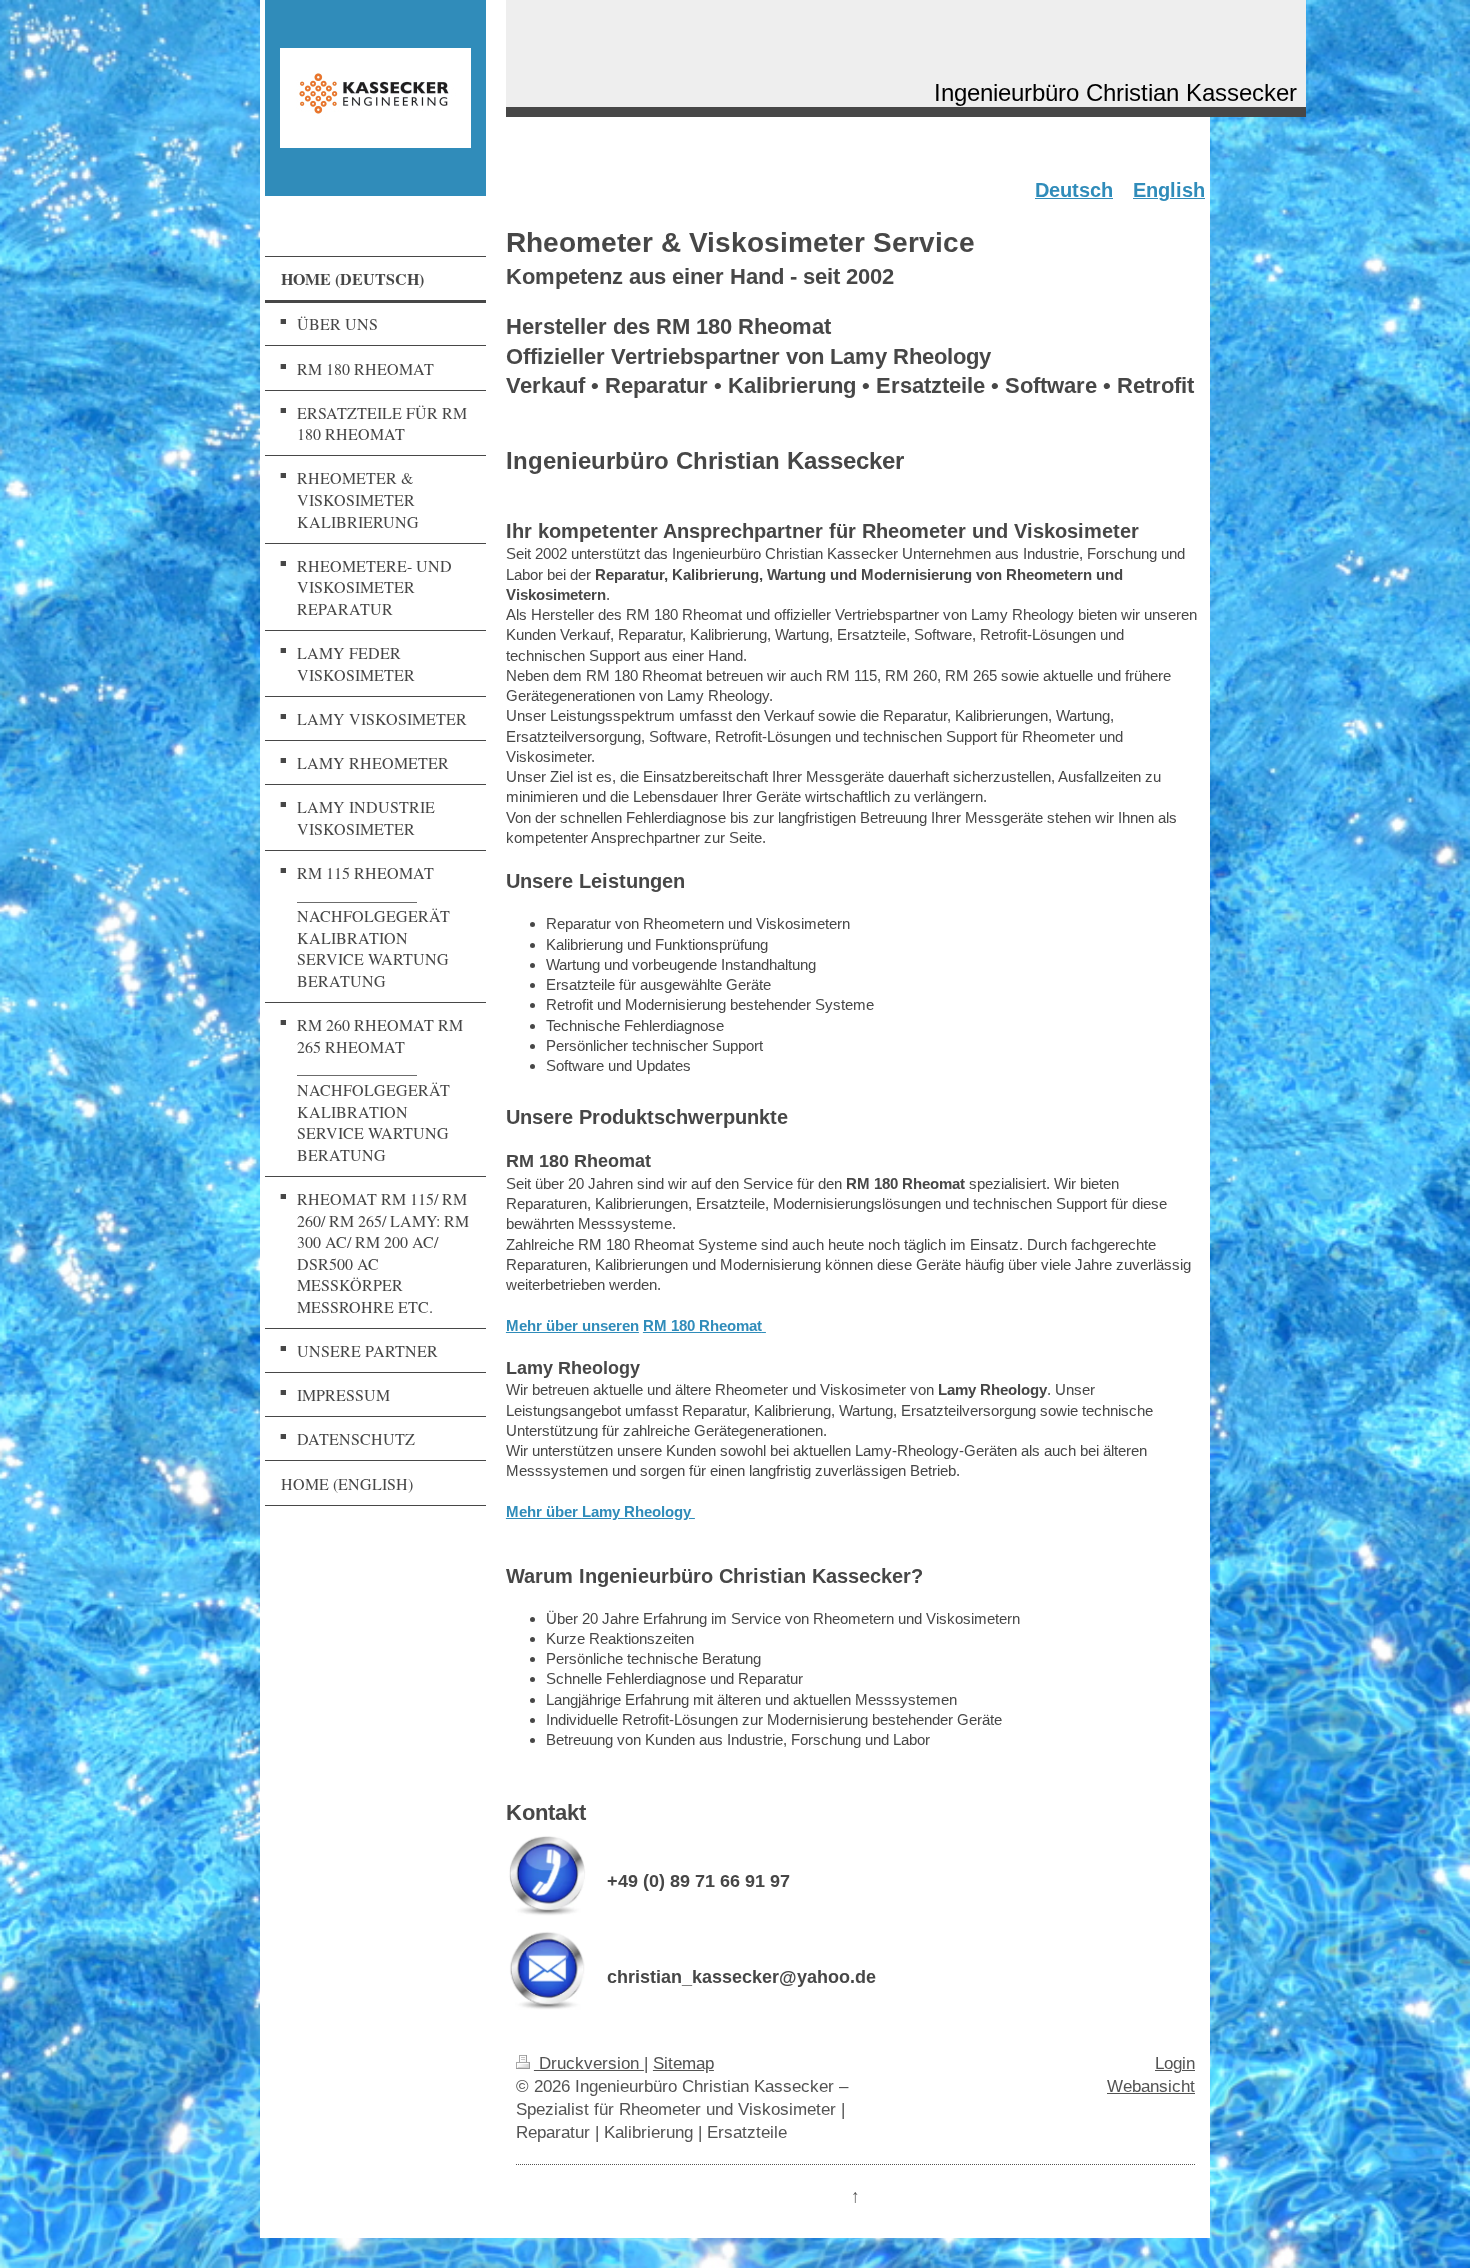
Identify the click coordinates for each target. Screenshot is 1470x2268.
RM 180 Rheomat (702, 1325)
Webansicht (1151, 2086)
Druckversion (589, 2063)
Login (1175, 2063)
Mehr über (600, 1511)
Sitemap (683, 2063)
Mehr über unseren (572, 1325)
